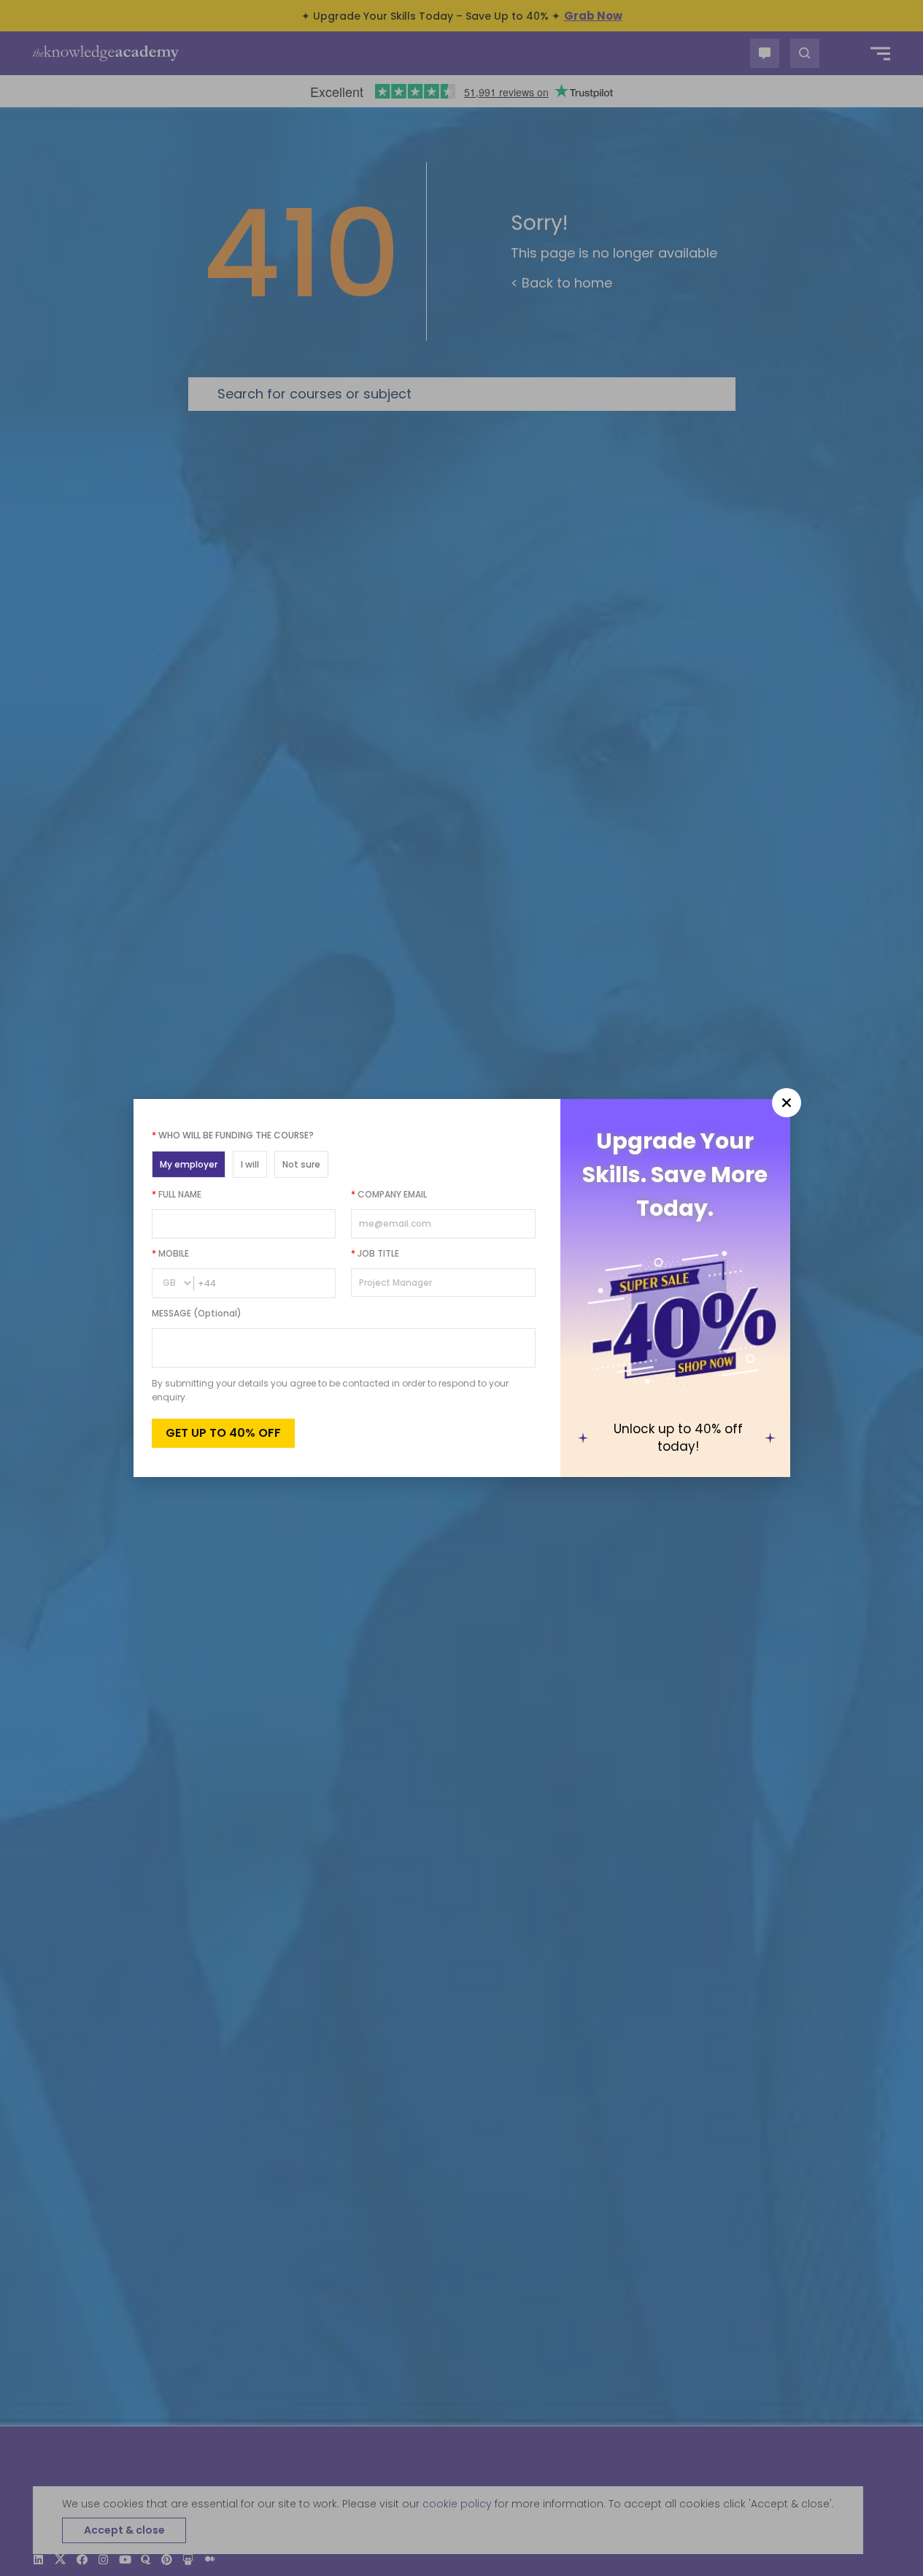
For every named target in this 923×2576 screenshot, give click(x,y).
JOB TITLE (375, 1253)
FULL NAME (177, 1194)
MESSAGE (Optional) (197, 1313)
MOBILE (170, 1253)
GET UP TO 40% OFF (223, 1433)
